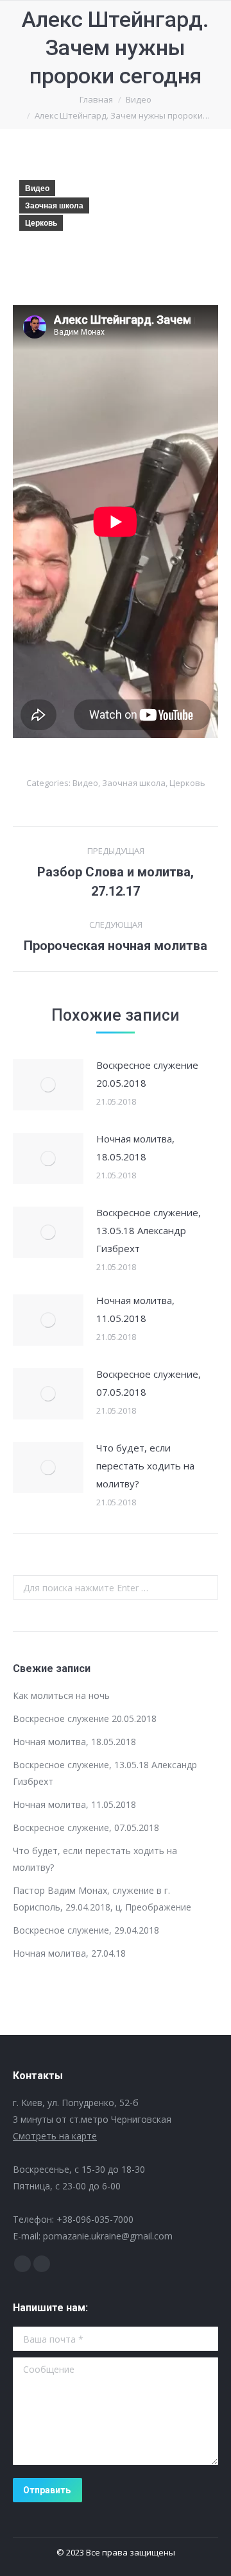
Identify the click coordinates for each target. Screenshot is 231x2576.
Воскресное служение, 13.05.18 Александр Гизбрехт (149, 1230)
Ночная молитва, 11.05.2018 (135, 1309)
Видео (37, 188)
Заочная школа (54, 206)
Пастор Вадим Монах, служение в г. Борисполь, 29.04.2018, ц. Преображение (102, 1899)
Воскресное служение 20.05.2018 (147, 1074)
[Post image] (48, 1085)
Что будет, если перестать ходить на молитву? (145, 1466)
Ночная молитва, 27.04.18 (69, 1953)
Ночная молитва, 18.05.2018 (135, 1148)
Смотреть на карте (55, 2136)
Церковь (41, 223)
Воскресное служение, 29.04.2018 (86, 1930)
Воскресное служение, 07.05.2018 (149, 1383)
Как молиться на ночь (61, 1695)
